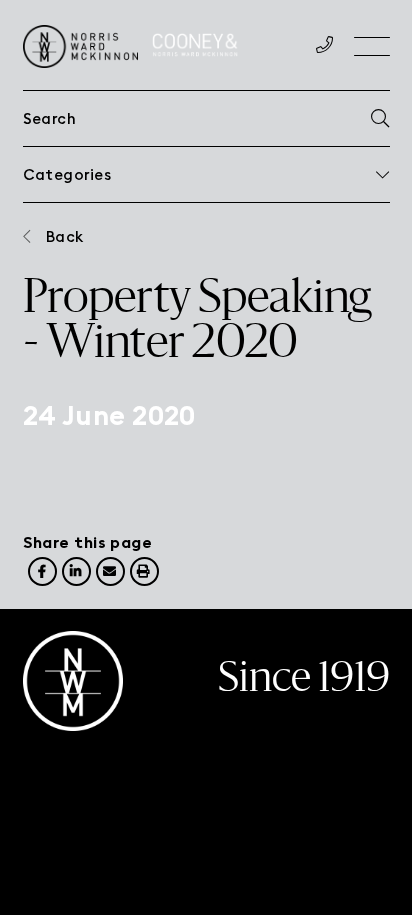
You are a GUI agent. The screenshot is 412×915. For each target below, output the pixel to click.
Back (65, 236)
